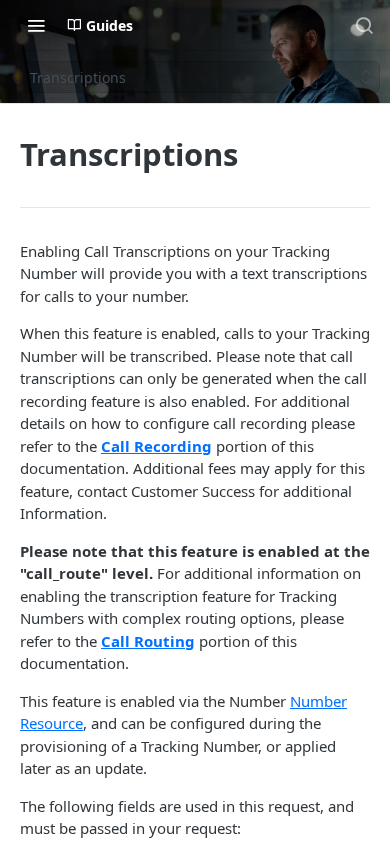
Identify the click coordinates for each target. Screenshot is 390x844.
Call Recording (156, 446)
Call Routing (148, 641)
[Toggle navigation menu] (36, 25)
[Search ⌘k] (364, 25)
